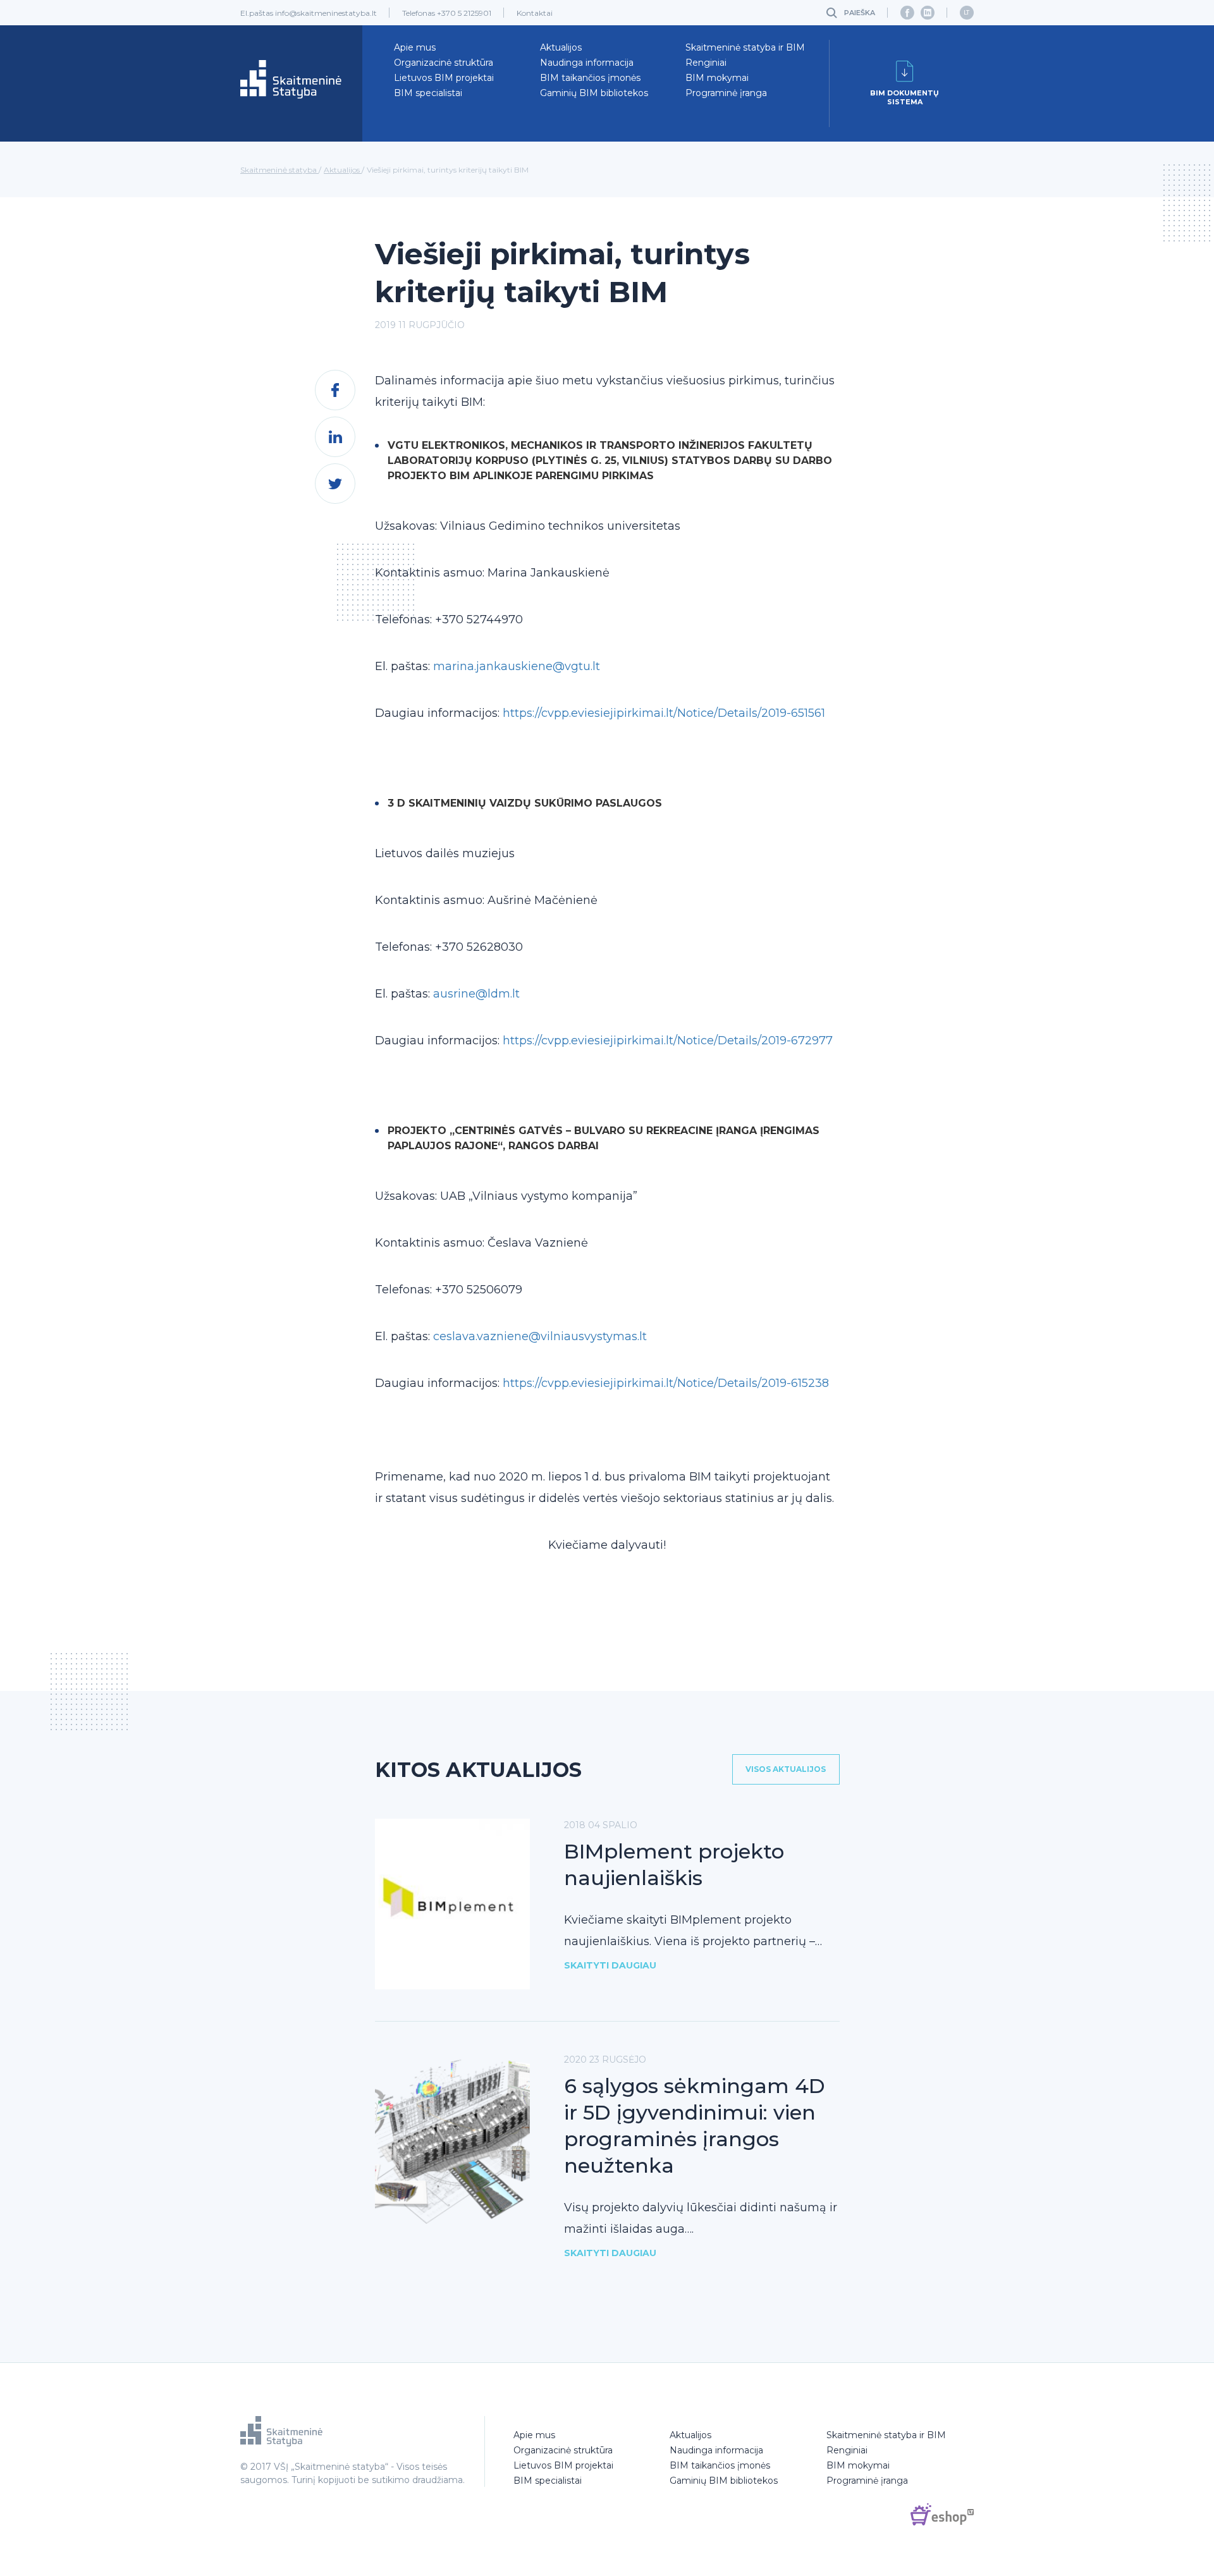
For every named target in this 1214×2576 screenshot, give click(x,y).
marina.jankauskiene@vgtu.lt (517, 666)
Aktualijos (561, 47)
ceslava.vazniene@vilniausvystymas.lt (540, 1336)
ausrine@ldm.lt (476, 994)
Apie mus (415, 47)
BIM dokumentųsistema (904, 97)
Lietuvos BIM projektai (444, 78)
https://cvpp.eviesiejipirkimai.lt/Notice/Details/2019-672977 (668, 1041)
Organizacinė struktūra (444, 63)
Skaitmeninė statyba (279, 170)
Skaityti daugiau (610, 1965)
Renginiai (706, 63)
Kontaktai (535, 13)
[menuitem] (967, 13)
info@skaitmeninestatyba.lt (326, 13)
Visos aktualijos (786, 1769)
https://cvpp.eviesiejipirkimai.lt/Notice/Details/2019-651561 (664, 713)
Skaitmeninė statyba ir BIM (745, 47)
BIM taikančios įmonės (590, 78)
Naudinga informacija (587, 63)
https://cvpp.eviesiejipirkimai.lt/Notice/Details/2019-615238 (666, 1383)
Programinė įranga (726, 93)
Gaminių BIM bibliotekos (594, 93)
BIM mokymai (717, 78)
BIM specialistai (428, 93)
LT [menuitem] (966, 12)
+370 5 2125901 (464, 13)
